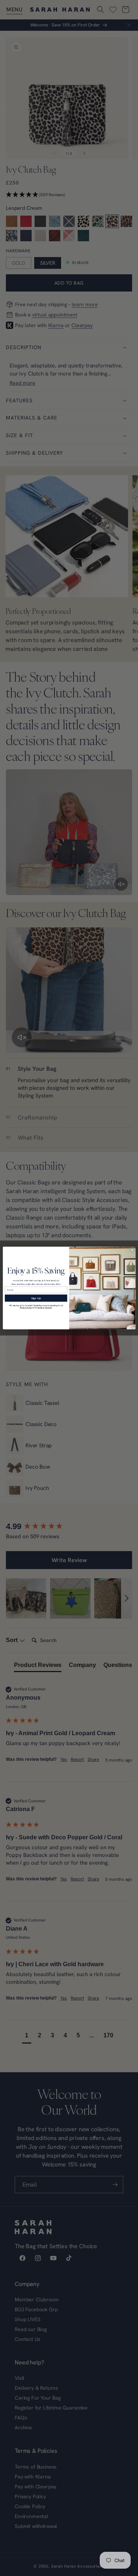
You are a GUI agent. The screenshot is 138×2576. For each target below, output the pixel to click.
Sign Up (36, 1298)
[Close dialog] (132, 1250)
